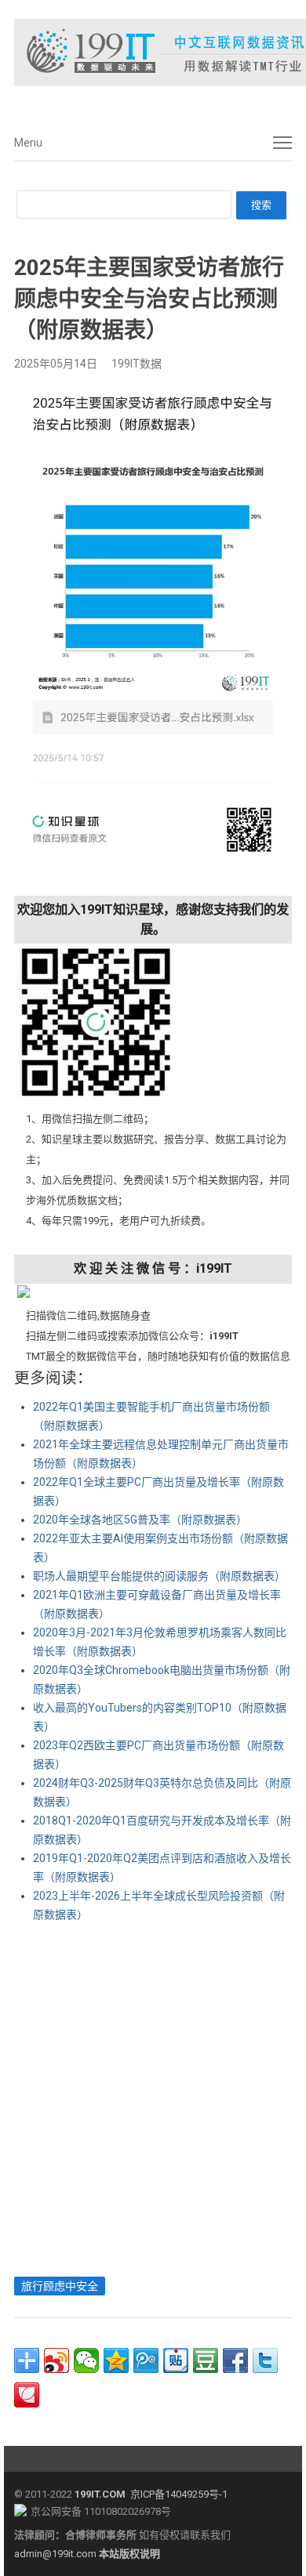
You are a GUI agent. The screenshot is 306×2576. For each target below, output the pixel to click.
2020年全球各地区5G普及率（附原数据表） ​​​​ (141, 1520)
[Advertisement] (153, 2096)
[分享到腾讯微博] (146, 2360)
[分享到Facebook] (235, 2360)
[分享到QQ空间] (116, 2360)
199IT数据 (137, 364)
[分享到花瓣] (27, 2395)
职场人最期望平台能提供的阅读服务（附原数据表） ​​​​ (160, 1576)
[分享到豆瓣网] (206, 2360)
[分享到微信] (86, 2360)
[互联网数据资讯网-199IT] (153, 53)
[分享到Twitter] (265, 2360)
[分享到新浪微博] (56, 2360)
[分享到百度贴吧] (176, 2360)
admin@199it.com (56, 2554)
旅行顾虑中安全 (60, 2286)
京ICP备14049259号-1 (179, 2494)
